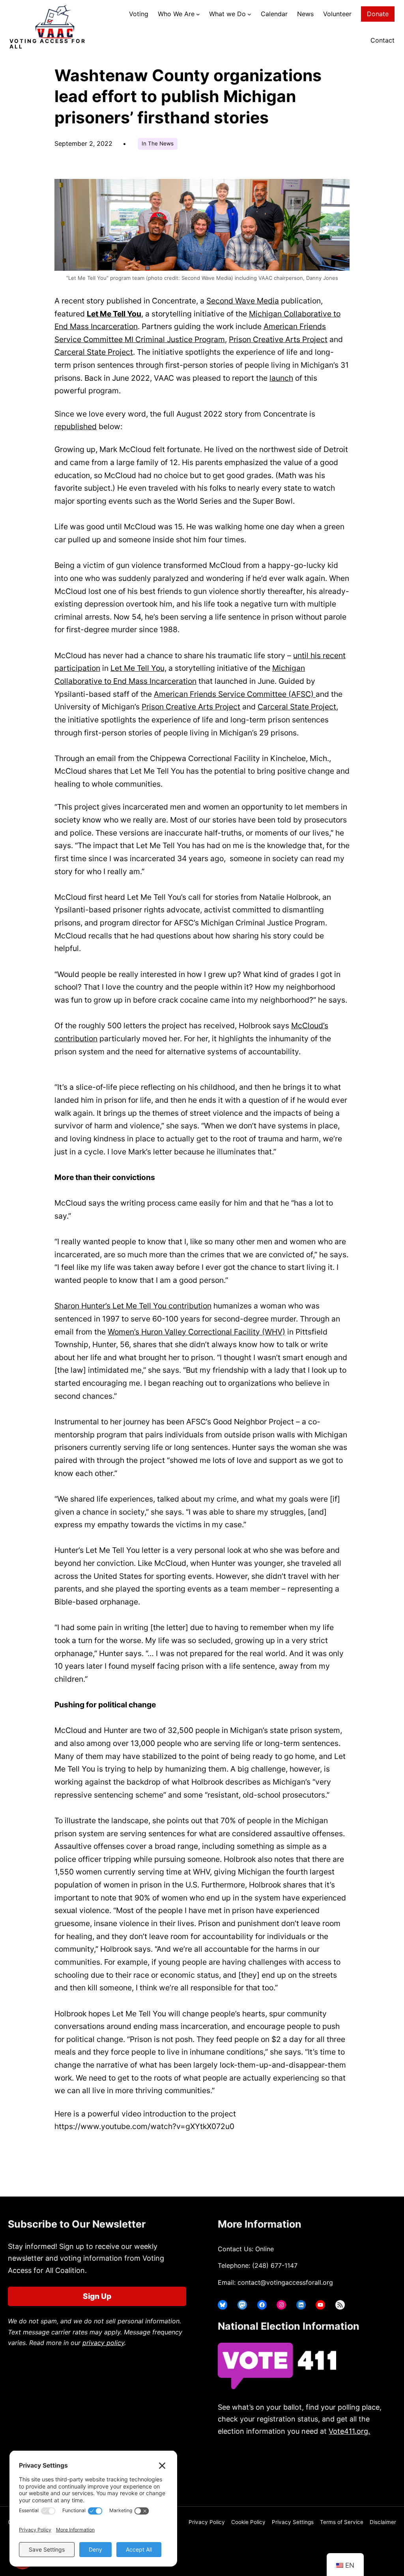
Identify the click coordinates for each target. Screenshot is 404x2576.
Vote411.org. (349, 2431)
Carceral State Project (94, 352)
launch (281, 378)
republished (76, 426)
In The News (158, 143)
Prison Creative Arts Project (278, 339)
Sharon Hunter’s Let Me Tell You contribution (133, 1306)
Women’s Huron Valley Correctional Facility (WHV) (196, 1332)
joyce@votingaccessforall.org (284, 2474)
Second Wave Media (243, 301)
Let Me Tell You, (138, 668)
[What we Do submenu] (249, 14)
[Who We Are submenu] (198, 14)
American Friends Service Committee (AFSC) (235, 694)
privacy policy (103, 2343)
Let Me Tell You (114, 314)
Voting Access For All (48, 44)
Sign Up (97, 2296)
